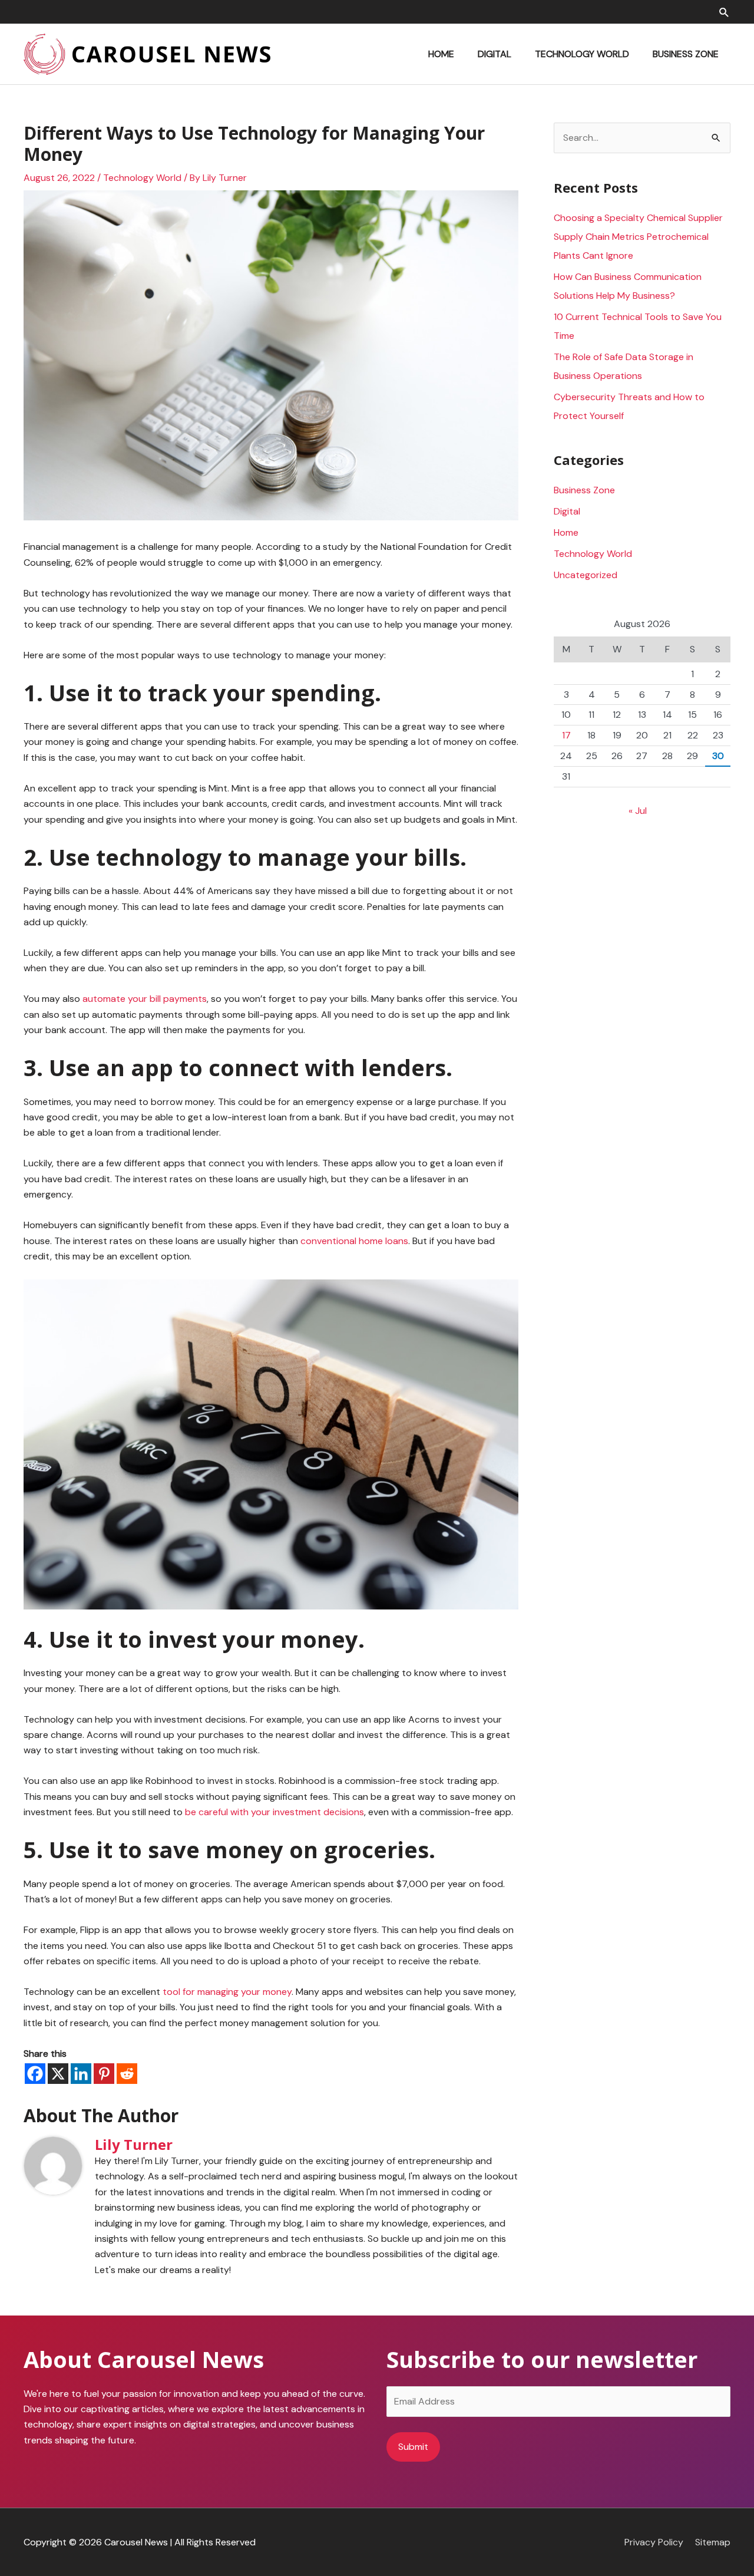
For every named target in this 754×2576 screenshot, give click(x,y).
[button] (724, 12)
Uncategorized (586, 575)
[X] (58, 2074)
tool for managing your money (227, 1992)
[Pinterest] (104, 2074)
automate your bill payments (145, 999)
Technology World (142, 178)
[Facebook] (35, 2074)
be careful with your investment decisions (275, 1812)
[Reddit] (127, 2074)
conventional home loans (354, 1241)
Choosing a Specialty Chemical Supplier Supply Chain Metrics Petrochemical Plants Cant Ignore (638, 237)
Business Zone (584, 490)
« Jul (638, 811)
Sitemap (713, 2542)
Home (566, 532)
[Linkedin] (81, 2074)
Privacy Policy (654, 2542)
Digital (567, 511)
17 (566, 735)
